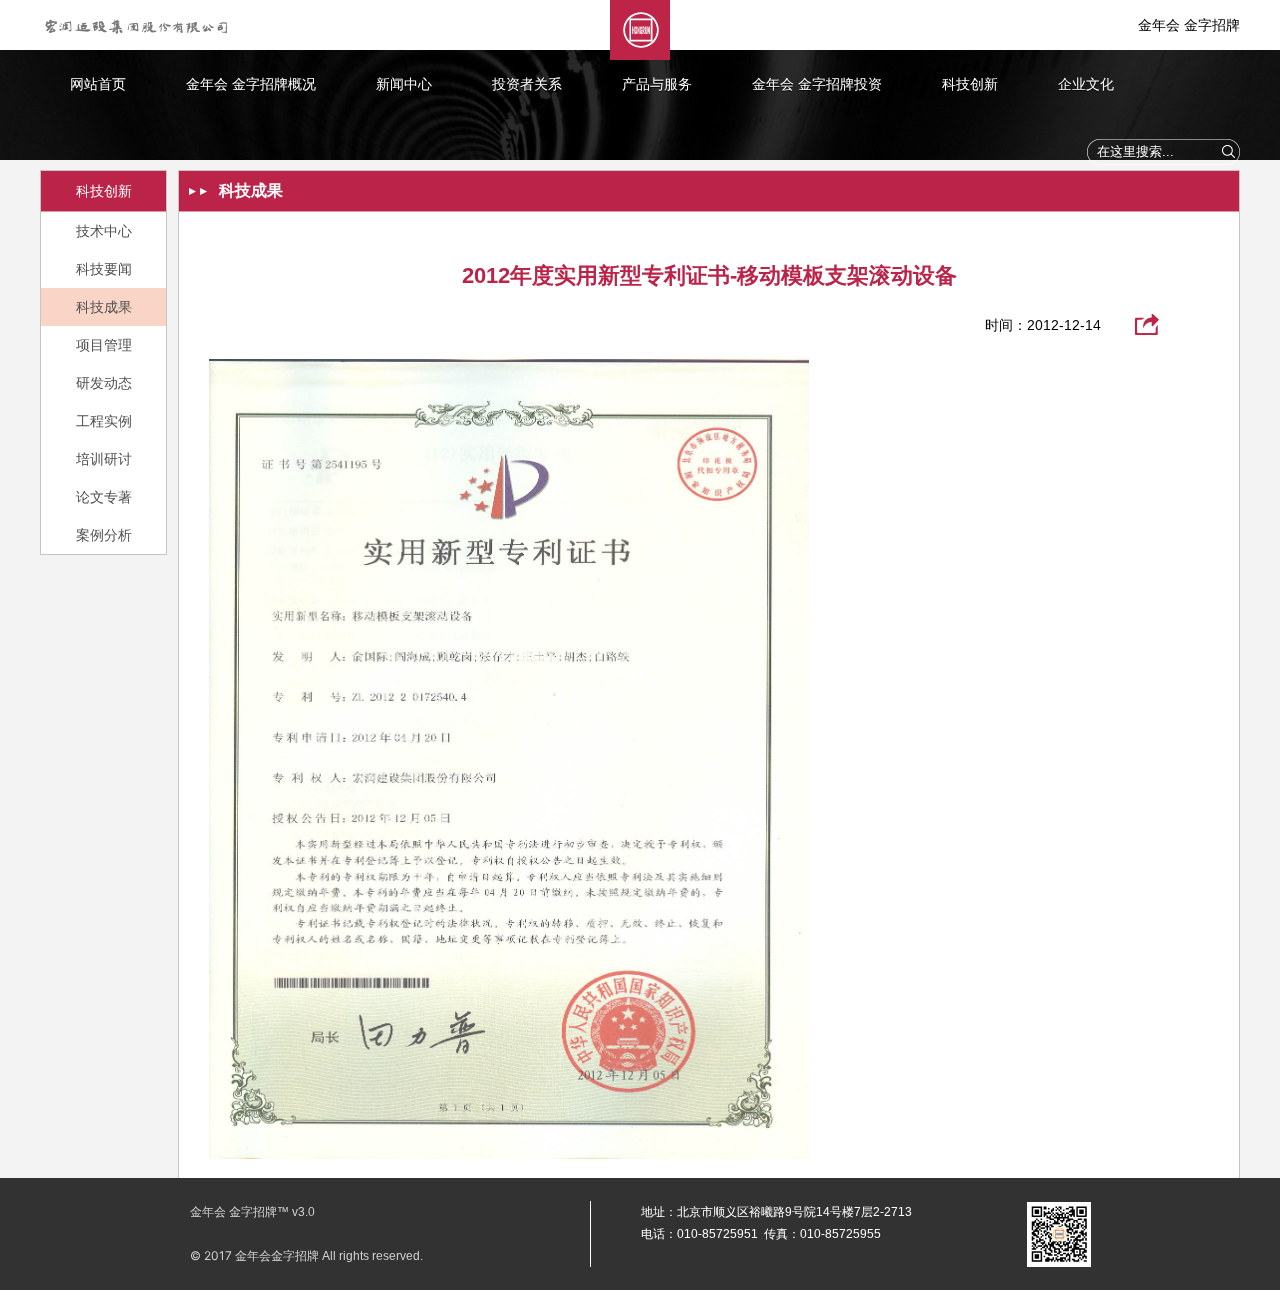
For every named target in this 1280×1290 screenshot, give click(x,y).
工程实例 (104, 421)
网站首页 (98, 84)
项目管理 (104, 345)
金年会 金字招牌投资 (817, 84)
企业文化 (1086, 84)
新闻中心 (404, 84)
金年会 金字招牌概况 (251, 84)
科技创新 (970, 84)
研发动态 (104, 383)
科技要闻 (104, 269)
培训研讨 (104, 459)
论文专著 (104, 497)
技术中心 (104, 231)
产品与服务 (657, 84)
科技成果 (104, 307)
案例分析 (104, 535)
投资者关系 (527, 84)
